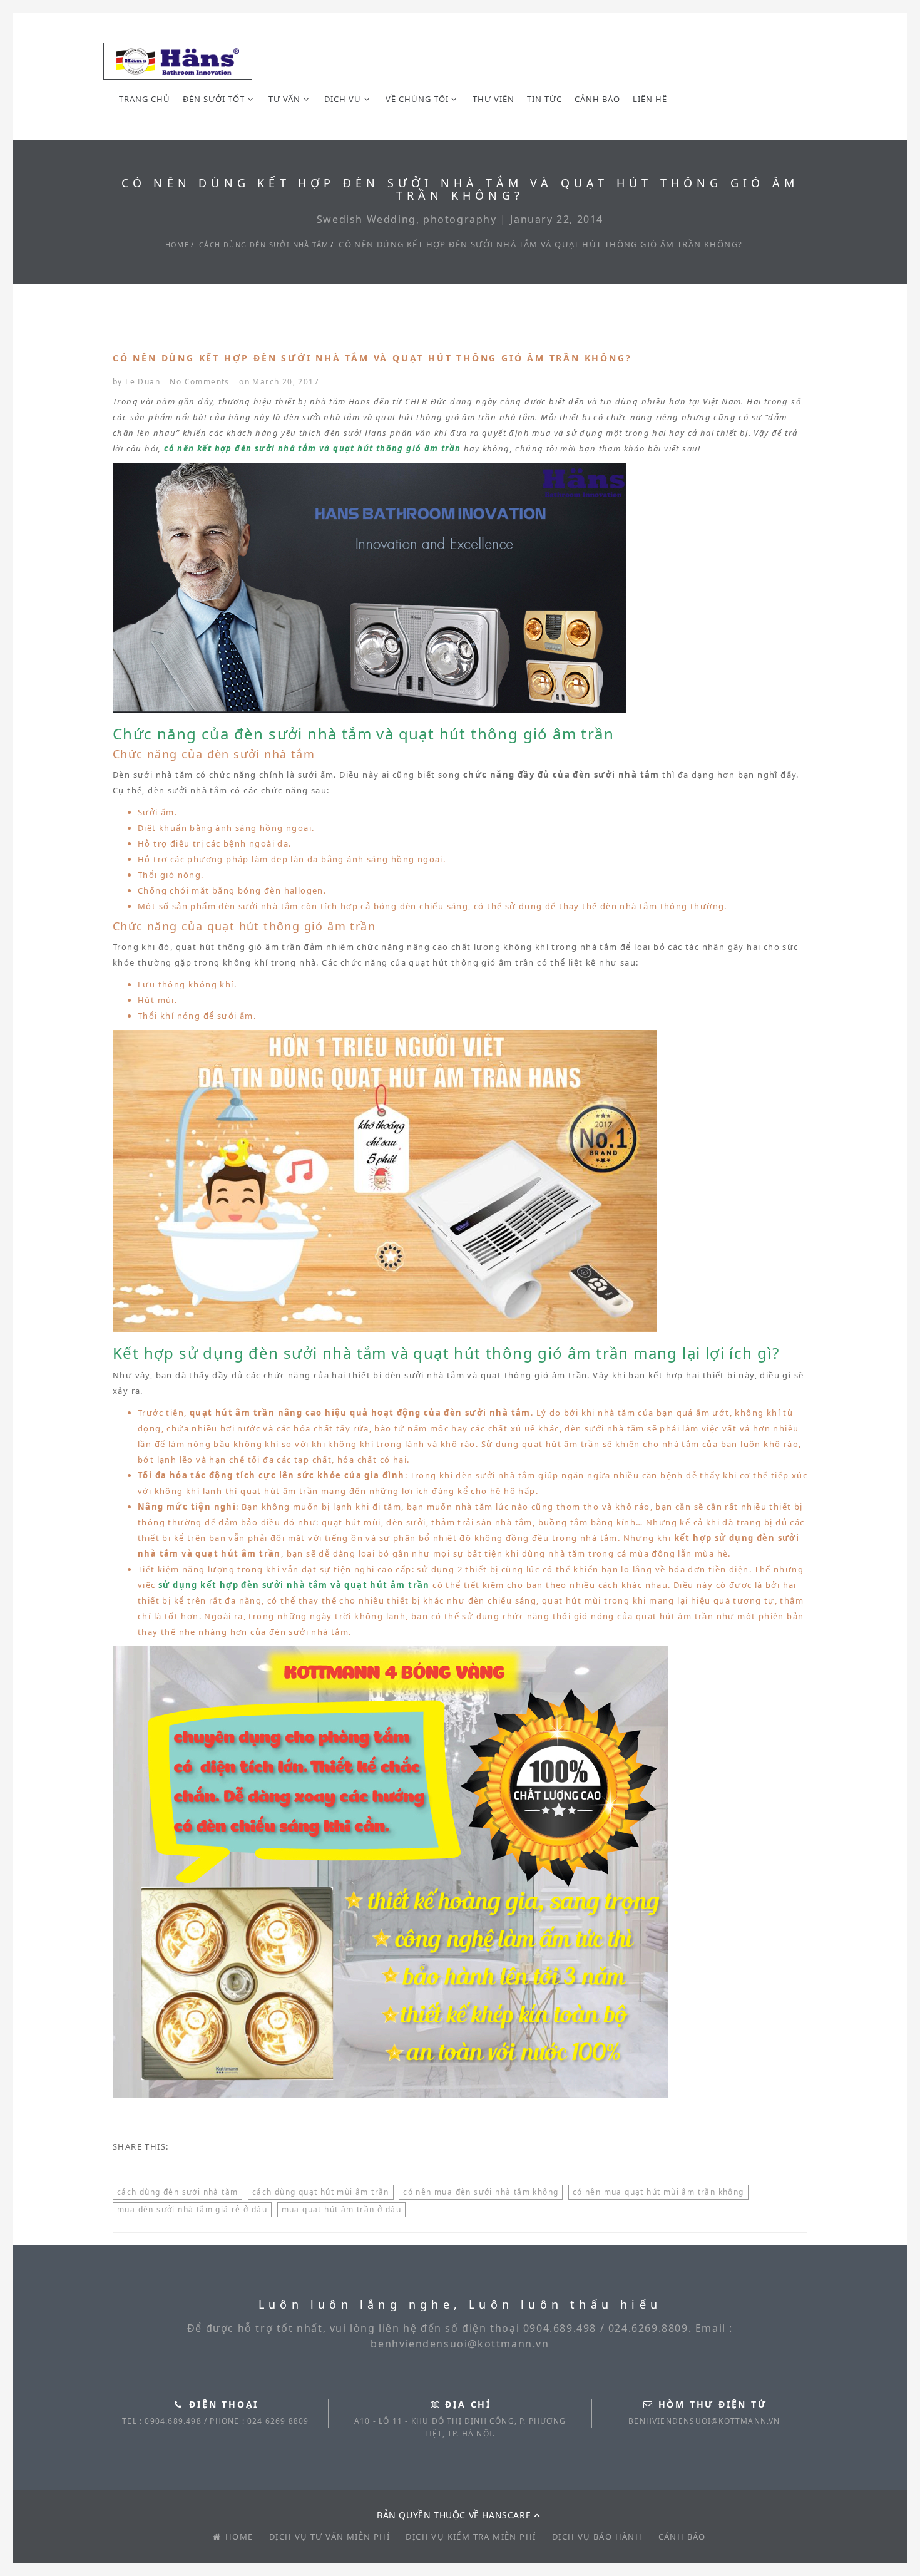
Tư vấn (284, 99)
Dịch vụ (343, 99)
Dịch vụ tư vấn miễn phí (330, 2537)
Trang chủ (145, 99)
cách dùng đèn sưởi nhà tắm (264, 245)
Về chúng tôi (417, 99)
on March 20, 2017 (279, 382)
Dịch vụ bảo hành (597, 2537)
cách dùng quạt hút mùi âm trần (321, 2192)
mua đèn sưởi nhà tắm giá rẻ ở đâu (192, 2209)
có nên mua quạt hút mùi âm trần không (658, 2192)
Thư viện (493, 99)
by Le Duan (136, 382)
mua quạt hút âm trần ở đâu (341, 2209)
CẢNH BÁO (597, 99)
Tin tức (544, 99)
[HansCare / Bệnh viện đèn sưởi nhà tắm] (178, 61)
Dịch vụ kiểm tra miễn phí (471, 2537)
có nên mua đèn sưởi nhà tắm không (481, 2192)
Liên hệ (650, 99)
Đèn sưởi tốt (214, 99)
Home (177, 245)
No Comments (199, 382)
